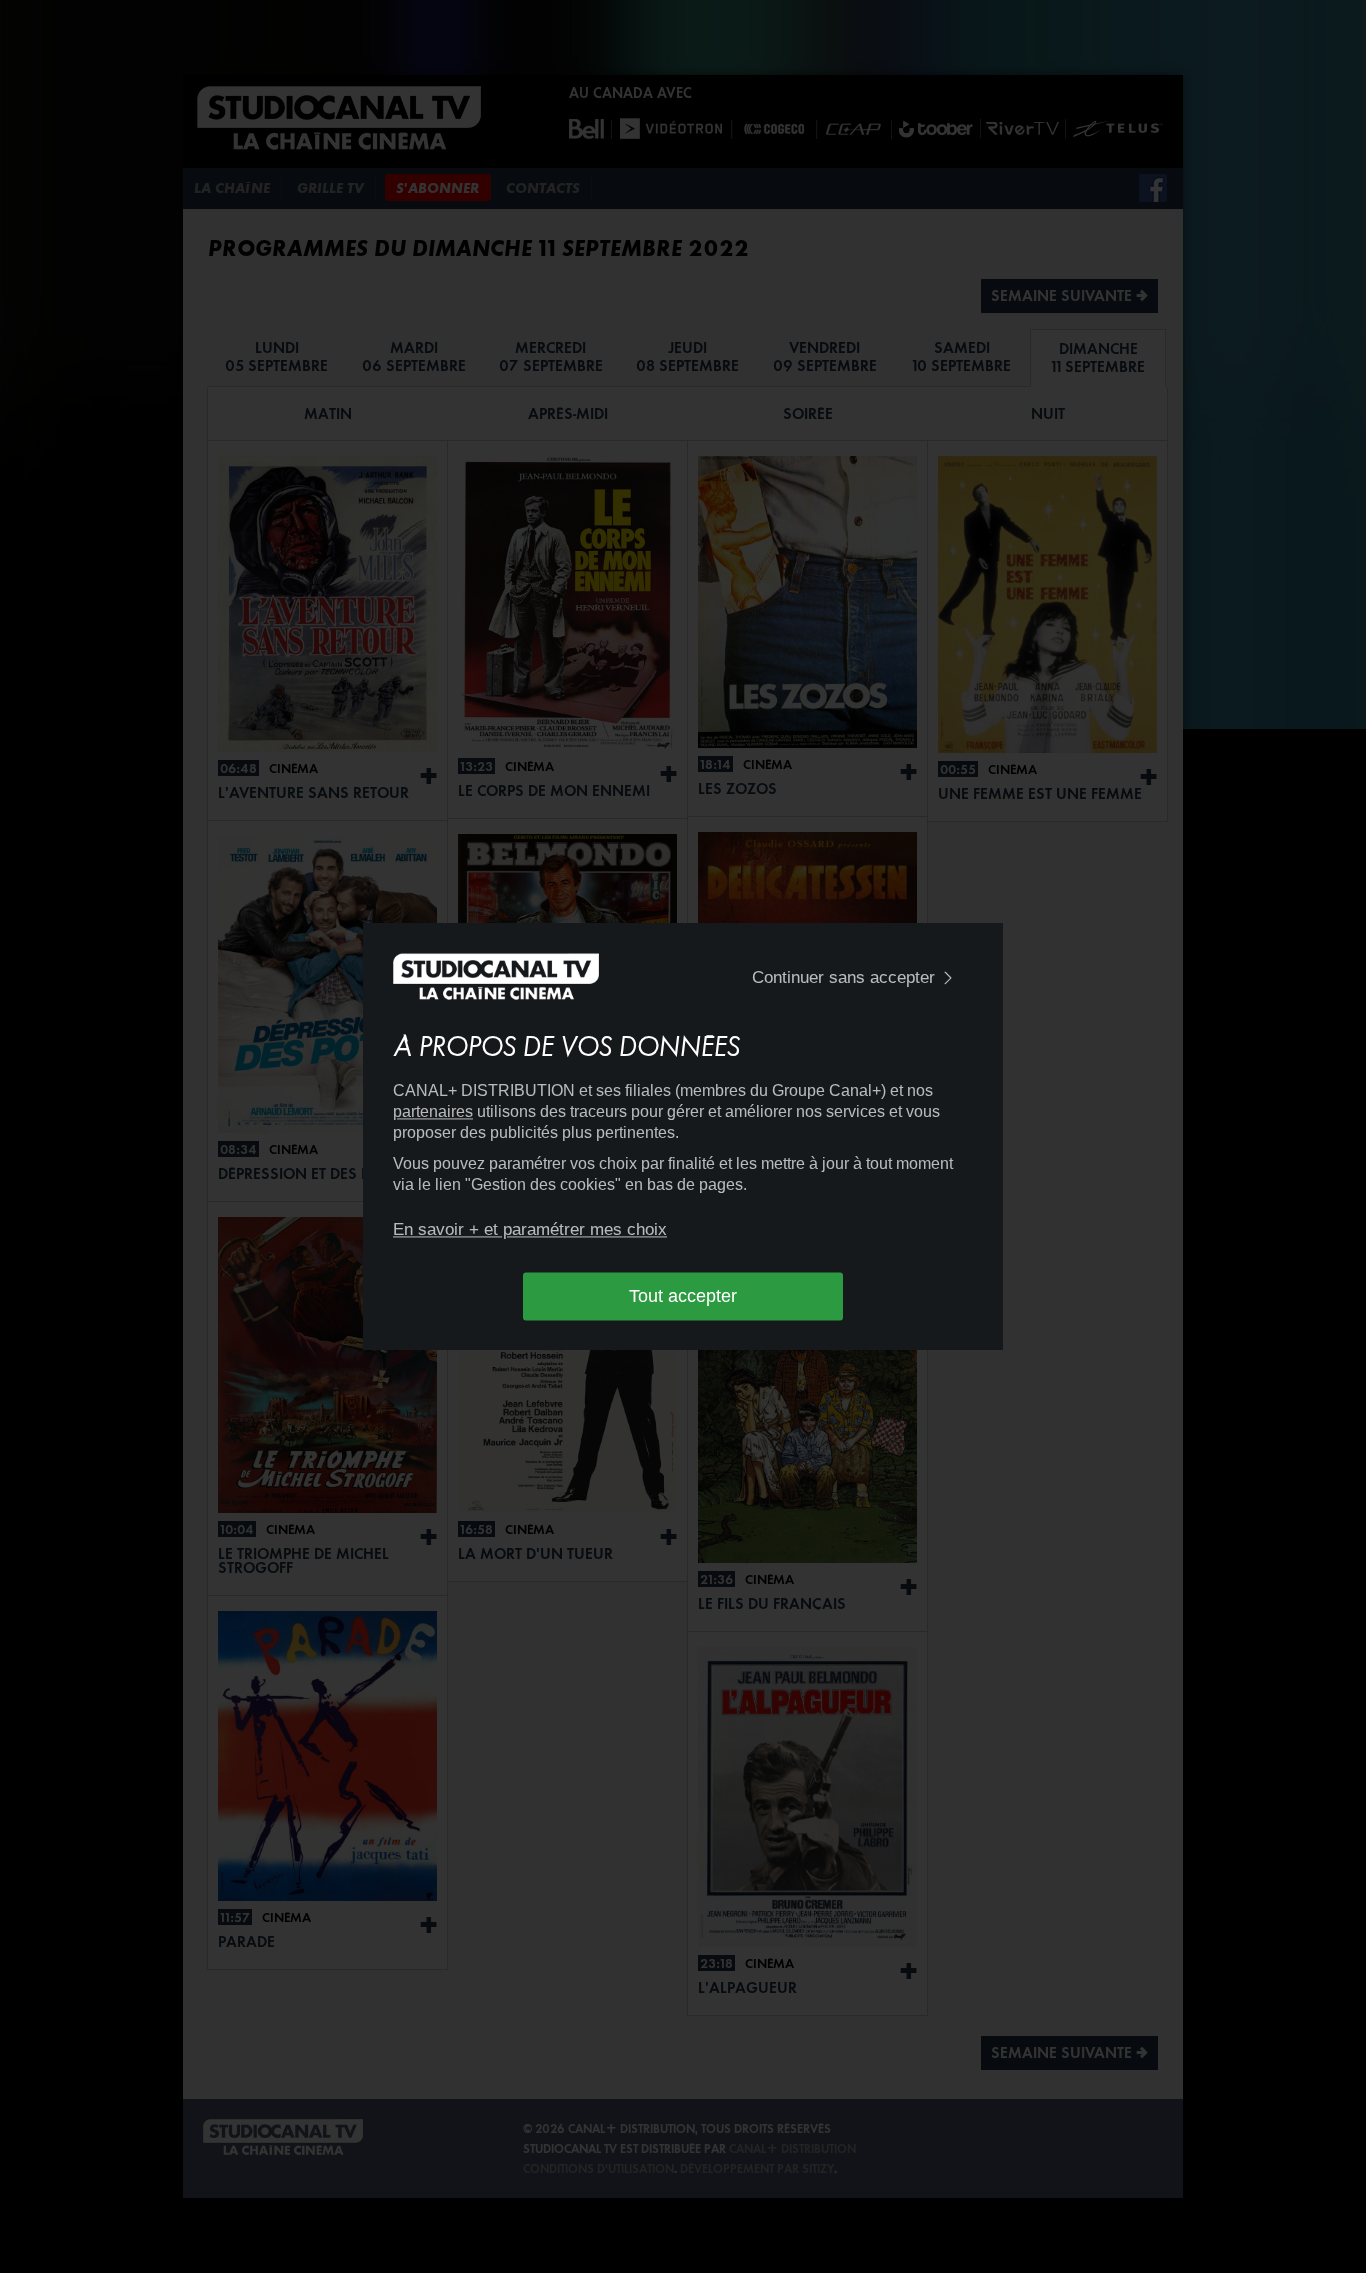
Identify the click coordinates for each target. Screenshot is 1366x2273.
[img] (948, 978)
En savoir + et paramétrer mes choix (530, 1229)
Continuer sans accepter (843, 977)
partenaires (433, 1111)
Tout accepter (683, 1296)
